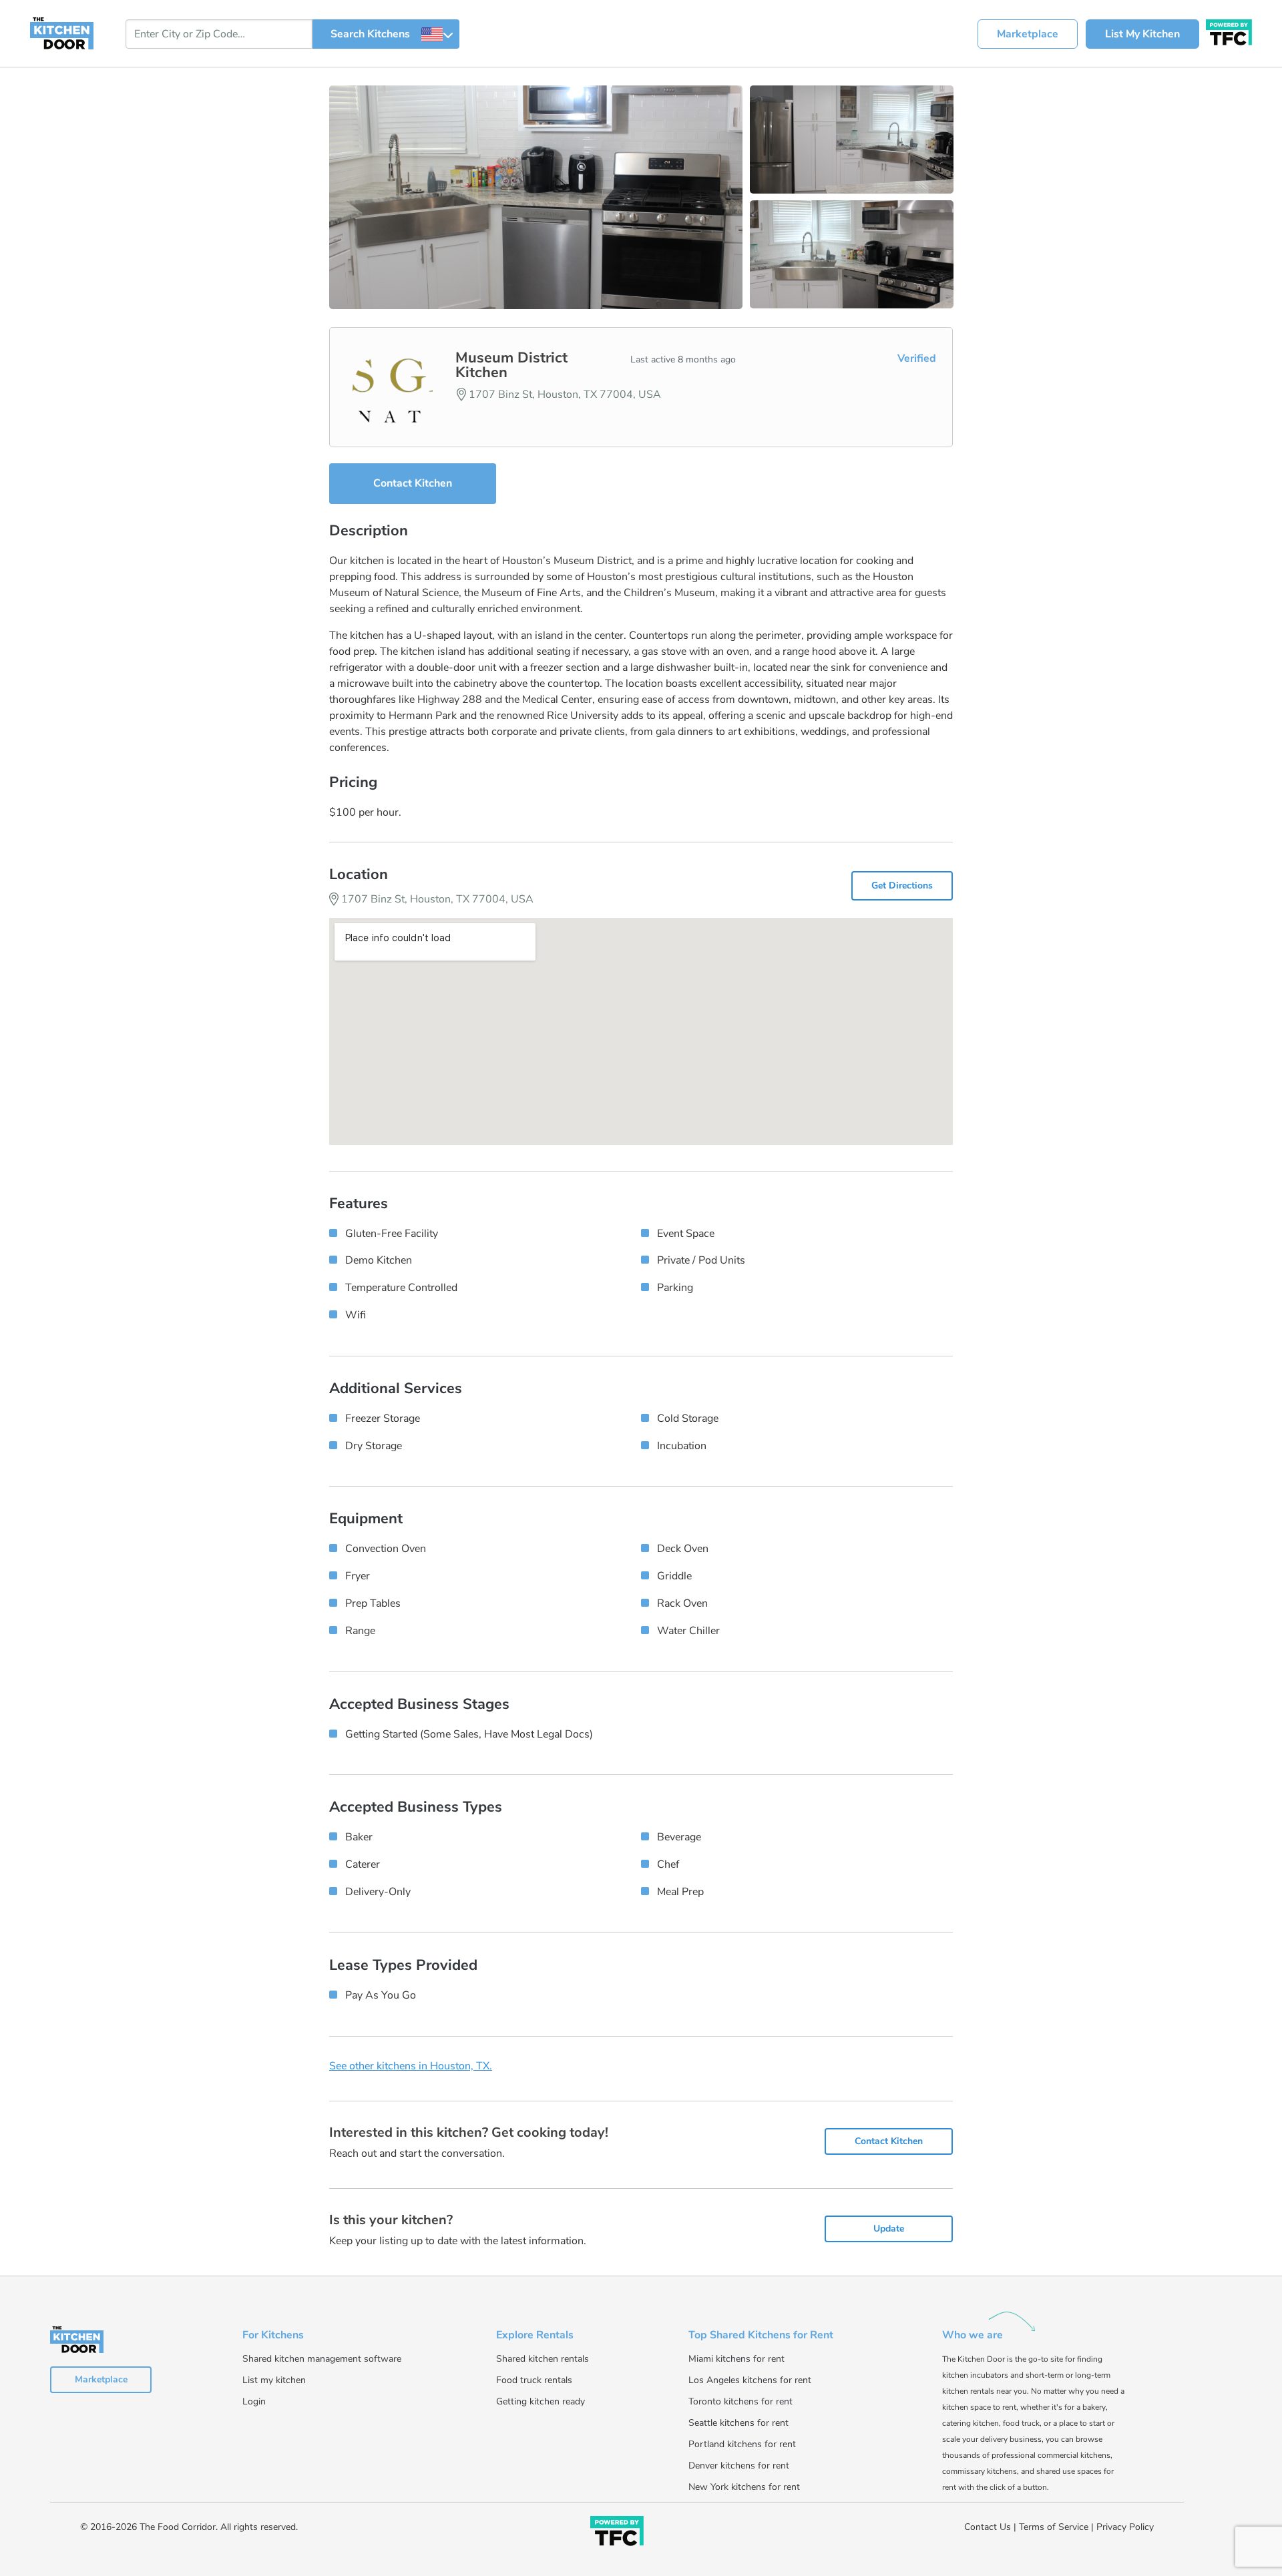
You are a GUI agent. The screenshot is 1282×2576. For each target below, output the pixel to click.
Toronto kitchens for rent (740, 2401)
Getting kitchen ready (541, 2401)
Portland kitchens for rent (742, 2444)
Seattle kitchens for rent (738, 2423)
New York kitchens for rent (744, 2487)
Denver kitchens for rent (739, 2466)
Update (889, 2229)
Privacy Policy (1125, 2527)
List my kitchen (274, 2380)
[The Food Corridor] (617, 2534)
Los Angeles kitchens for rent (750, 2380)
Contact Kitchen (413, 483)
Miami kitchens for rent (736, 2359)
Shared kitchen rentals (543, 2359)
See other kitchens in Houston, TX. (411, 2066)
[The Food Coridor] (1229, 31)
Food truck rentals (534, 2380)
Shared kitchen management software (322, 2359)
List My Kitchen (1142, 34)
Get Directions (902, 885)
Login (254, 2401)
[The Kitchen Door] (62, 33)
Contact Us (988, 2527)
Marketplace (1028, 34)
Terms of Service (1054, 2527)
